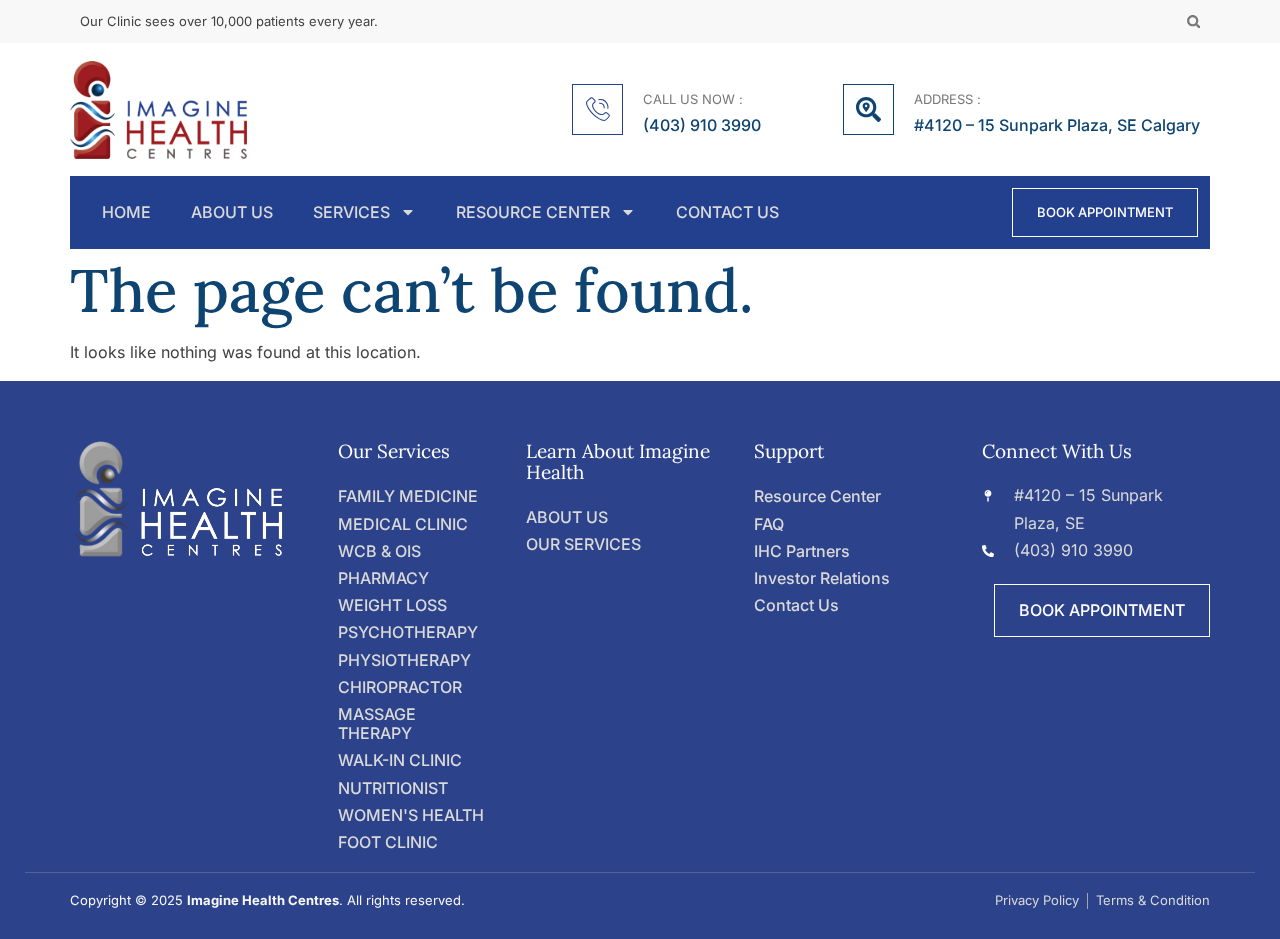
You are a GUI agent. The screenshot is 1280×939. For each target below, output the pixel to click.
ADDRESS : (947, 99)
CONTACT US (727, 212)
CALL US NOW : (693, 99)
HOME (126, 212)
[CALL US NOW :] (597, 109)
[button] (1193, 21)
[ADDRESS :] (868, 109)
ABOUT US (232, 212)
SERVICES (351, 212)
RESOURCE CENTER (533, 212)
